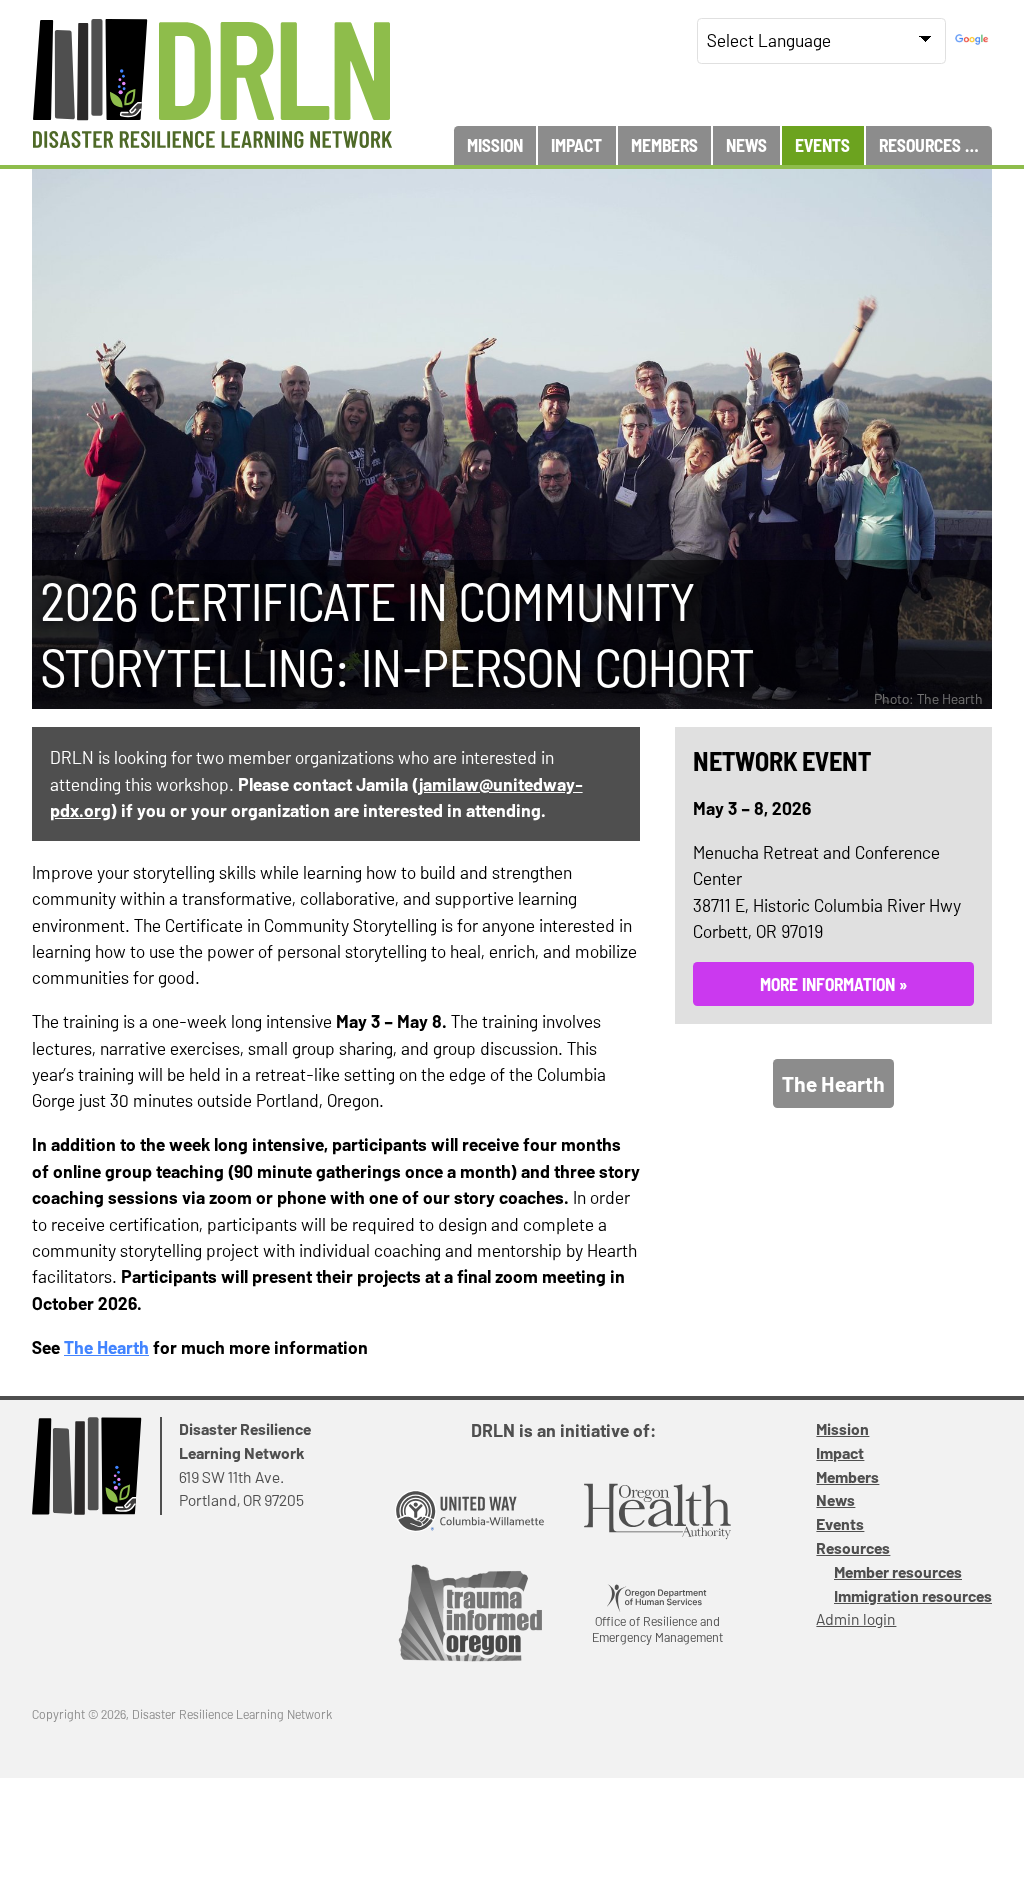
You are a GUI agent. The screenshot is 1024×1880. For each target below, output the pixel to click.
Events (822, 145)
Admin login (856, 1618)
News (746, 145)
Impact (576, 145)
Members (664, 145)
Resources (920, 145)
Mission (495, 145)
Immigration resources (913, 1595)
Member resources (898, 1571)
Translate (973, 40)
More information (827, 984)
